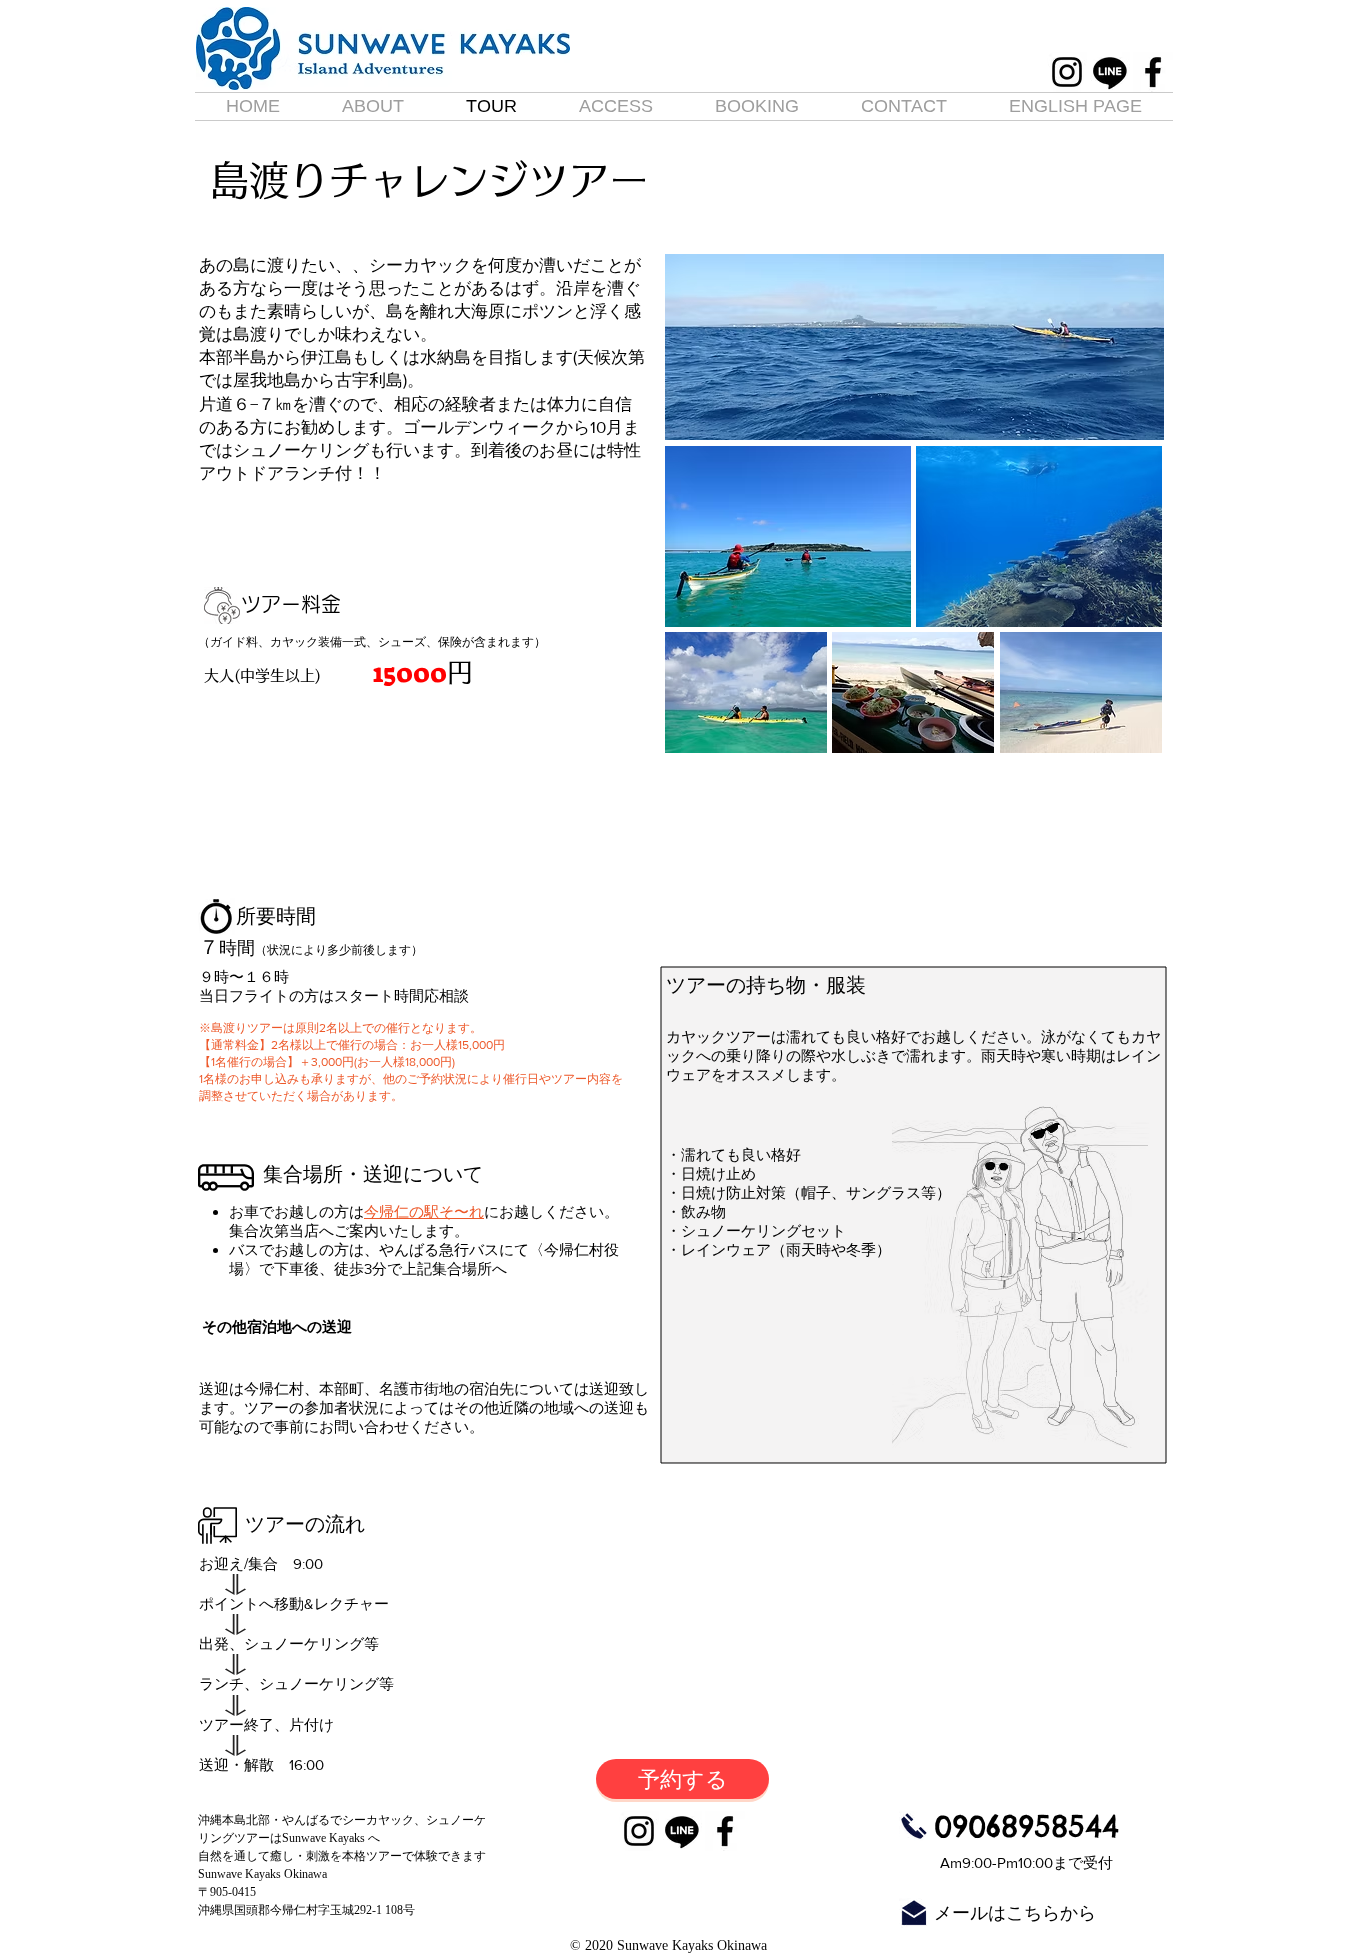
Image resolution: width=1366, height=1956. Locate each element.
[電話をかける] (914, 1826)
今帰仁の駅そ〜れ (424, 1211)
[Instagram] (1067, 72)
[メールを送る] (914, 1913)
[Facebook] (1153, 72)
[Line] (1110, 72)
